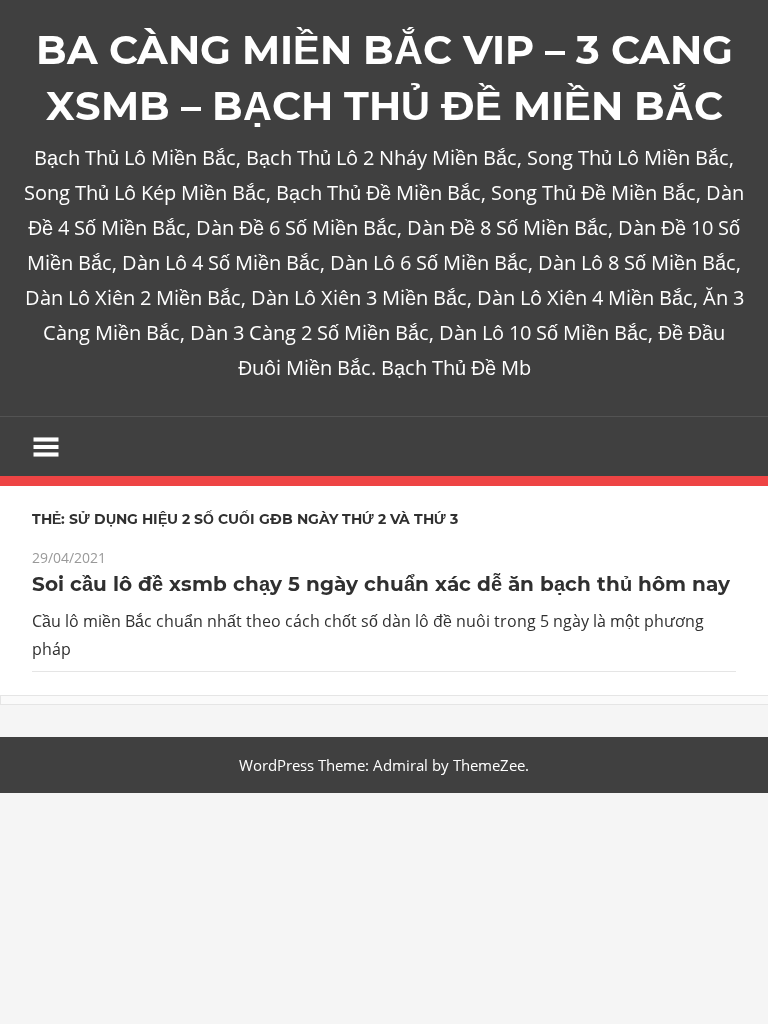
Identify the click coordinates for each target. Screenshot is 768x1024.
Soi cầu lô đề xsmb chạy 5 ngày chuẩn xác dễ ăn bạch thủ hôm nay (381, 584)
